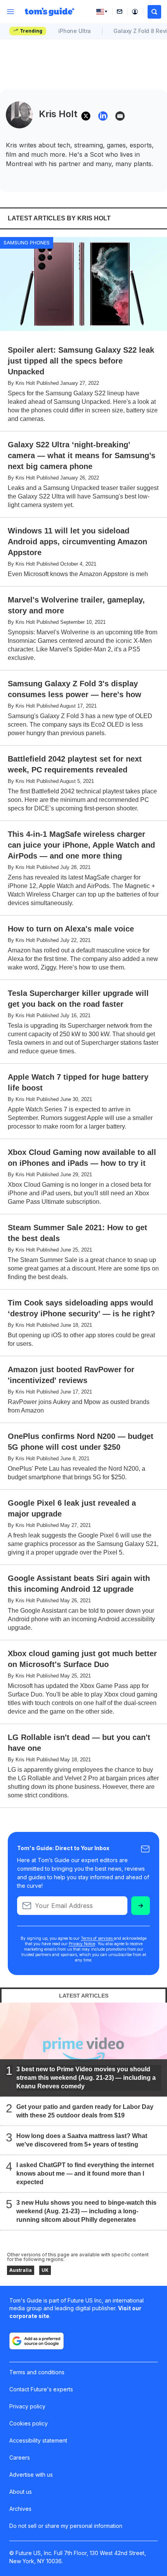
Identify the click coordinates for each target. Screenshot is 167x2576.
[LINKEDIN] (103, 116)
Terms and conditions (37, 2372)
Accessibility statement (38, 2440)
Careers (20, 2457)
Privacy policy (27, 2406)
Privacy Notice (82, 1944)
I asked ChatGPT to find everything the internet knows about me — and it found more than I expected (85, 2173)
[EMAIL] (120, 116)
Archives (20, 2509)
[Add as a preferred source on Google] (37, 2341)
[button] (154, 12)
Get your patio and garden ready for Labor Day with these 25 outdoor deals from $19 (85, 2111)
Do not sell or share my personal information (66, 2526)
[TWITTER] (86, 116)
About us (21, 2492)
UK (45, 2270)
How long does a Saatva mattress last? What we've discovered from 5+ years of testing (82, 2140)
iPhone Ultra (75, 31)
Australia (21, 2270)
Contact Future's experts (41, 2389)
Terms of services (97, 1938)
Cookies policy (29, 2423)
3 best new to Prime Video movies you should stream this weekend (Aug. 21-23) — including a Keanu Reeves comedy (86, 2077)
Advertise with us (31, 2475)
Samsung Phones (27, 242)
